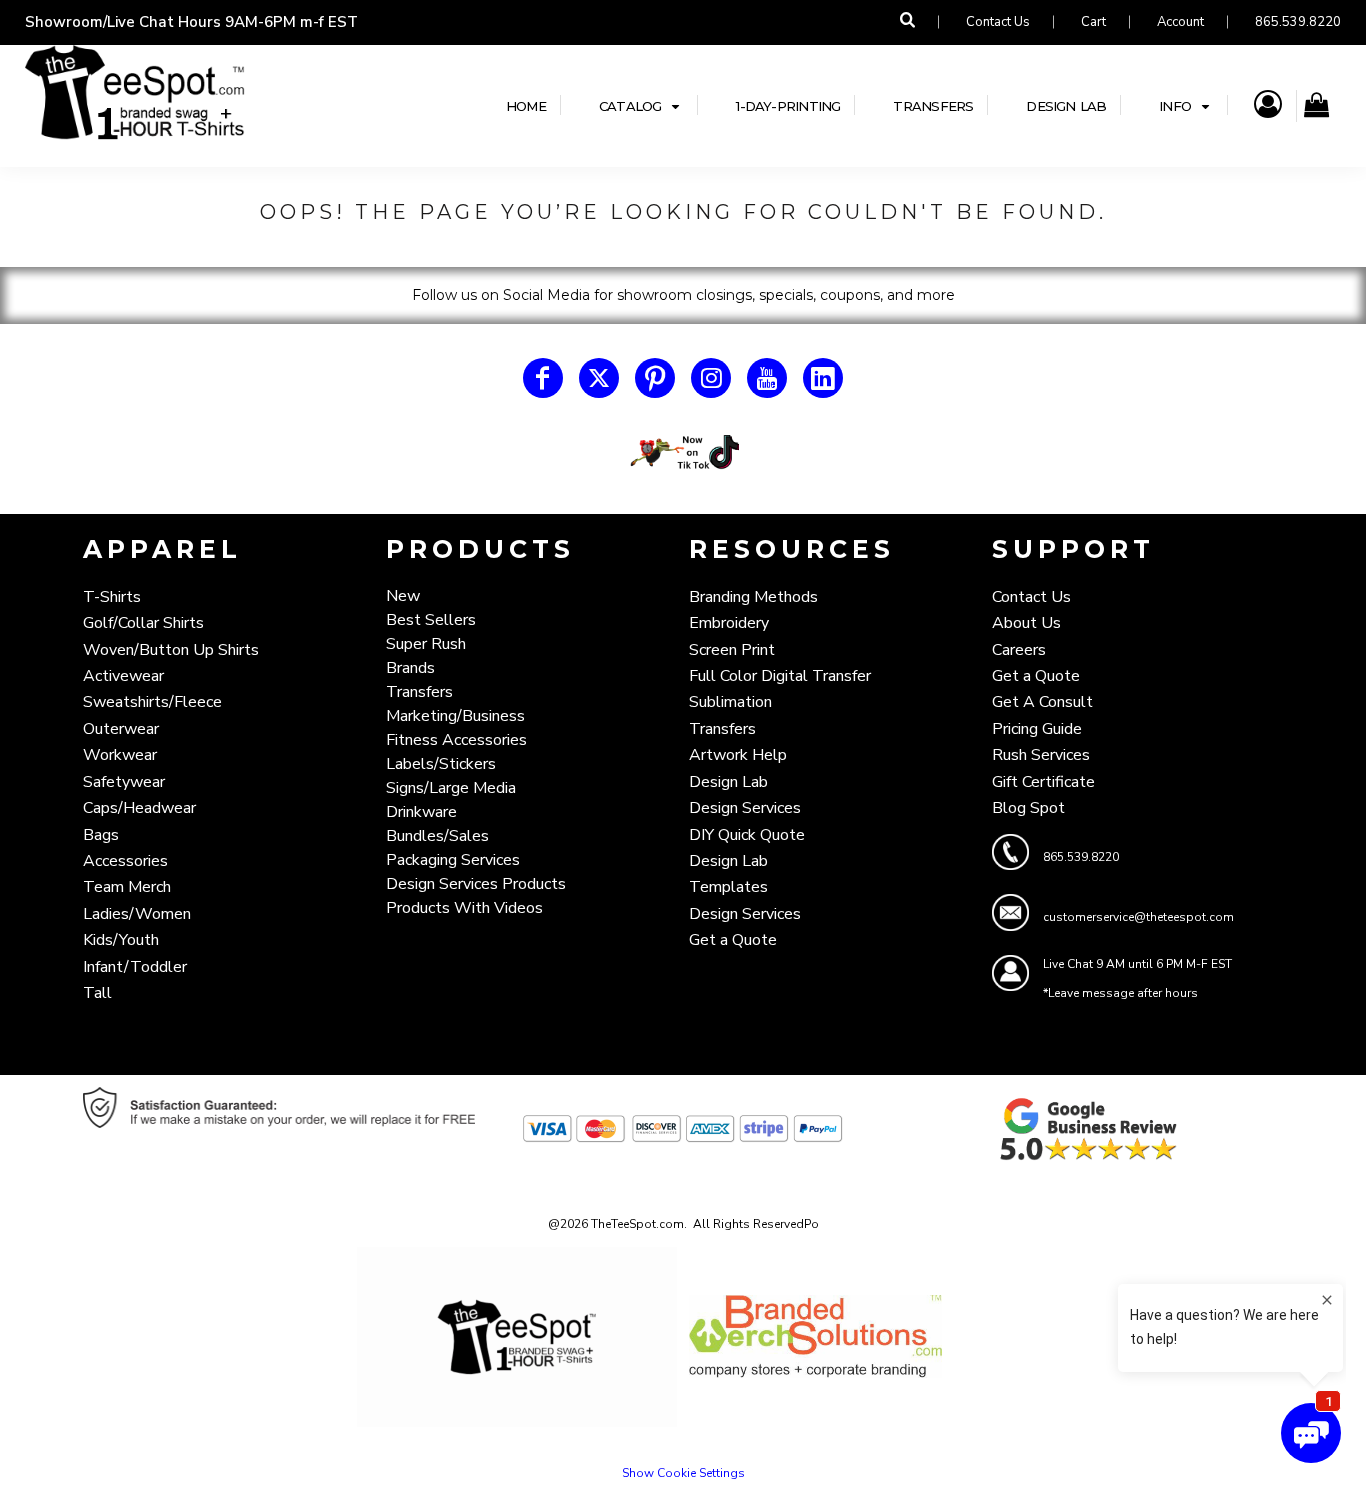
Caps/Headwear (139, 808)
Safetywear (124, 782)
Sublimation (730, 702)
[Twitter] (599, 378)
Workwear (120, 755)
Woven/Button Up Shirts (171, 650)
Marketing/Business (455, 716)
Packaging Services (453, 860)
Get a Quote (733, 940)
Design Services (745, 808)
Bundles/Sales (437, 836)
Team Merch (127, 887)
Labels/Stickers (441, 764)
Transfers (419, 692)
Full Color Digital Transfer (780, 676)
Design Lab (728, 782)
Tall (97, 993)
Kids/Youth (121, 940)
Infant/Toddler (135, 967)
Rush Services (1041, 755)
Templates (728, 887)
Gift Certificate (1043, 782)
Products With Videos (464, 908)
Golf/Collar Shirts (143, 623)
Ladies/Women (137, 914)
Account (1180, 22)
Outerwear (121, 729)
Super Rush (426, 644)
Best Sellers (431, 620)
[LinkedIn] (823, 378)
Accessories (125, 861)
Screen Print (732, 650)
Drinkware (421, 812)
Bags (101, 835)
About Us (1026, 623)
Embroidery (729, 623)
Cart (1093, 22)
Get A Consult (1042, 702)
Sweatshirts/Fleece (152, 702)
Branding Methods (753, 597)
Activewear (123, 676)
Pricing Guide (1037, 729)
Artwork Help (738, 755)
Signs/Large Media (451, 788)
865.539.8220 (1298, 22)
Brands (410, 668)
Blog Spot (1028, 808)
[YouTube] (767, 378)
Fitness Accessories (456, 740)
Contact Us (998, 22)
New (403, 596)
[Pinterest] (655, 378)
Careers (1019, 650)
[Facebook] (543, 378)
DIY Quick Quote (747, 835)
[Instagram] (711, 378)
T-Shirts (112, 597)
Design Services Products (476, 884)
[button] (641, 105)
